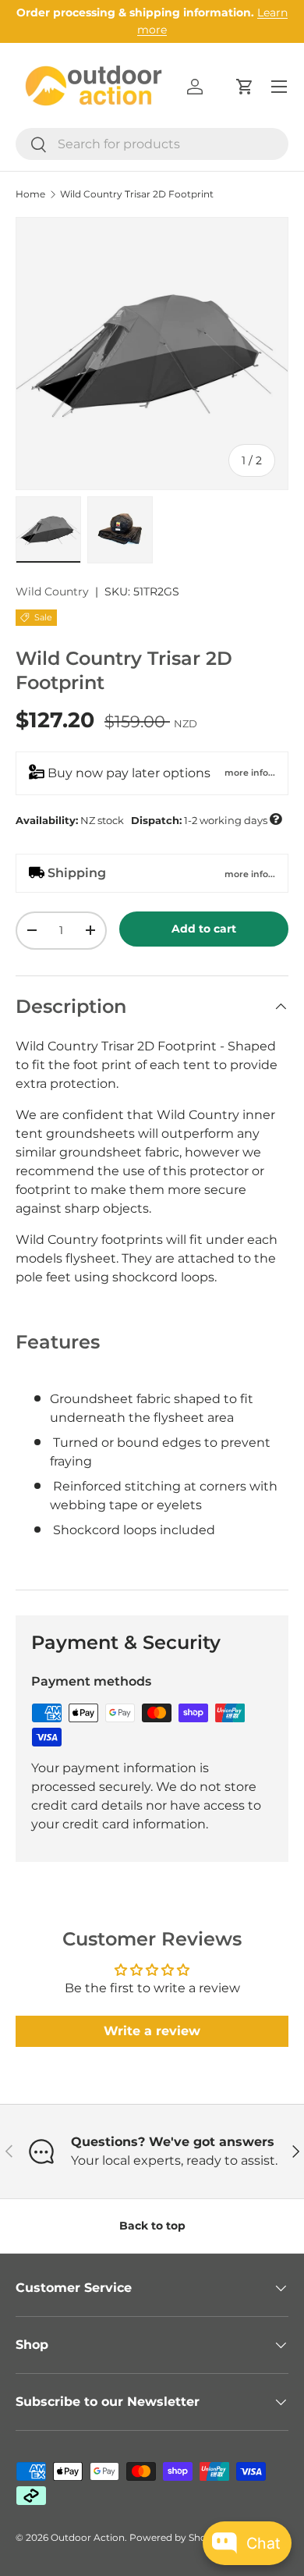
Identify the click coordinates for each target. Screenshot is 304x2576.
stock (148, 819)
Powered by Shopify (177, 2537)
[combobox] (152, 144)
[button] (245, 87)
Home (30, 194)
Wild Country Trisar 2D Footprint (137, 194)
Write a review (152, 2031)
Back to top (152, 2226)
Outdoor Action (88, 2537)
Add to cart (204, 929)
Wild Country (52, 592)
